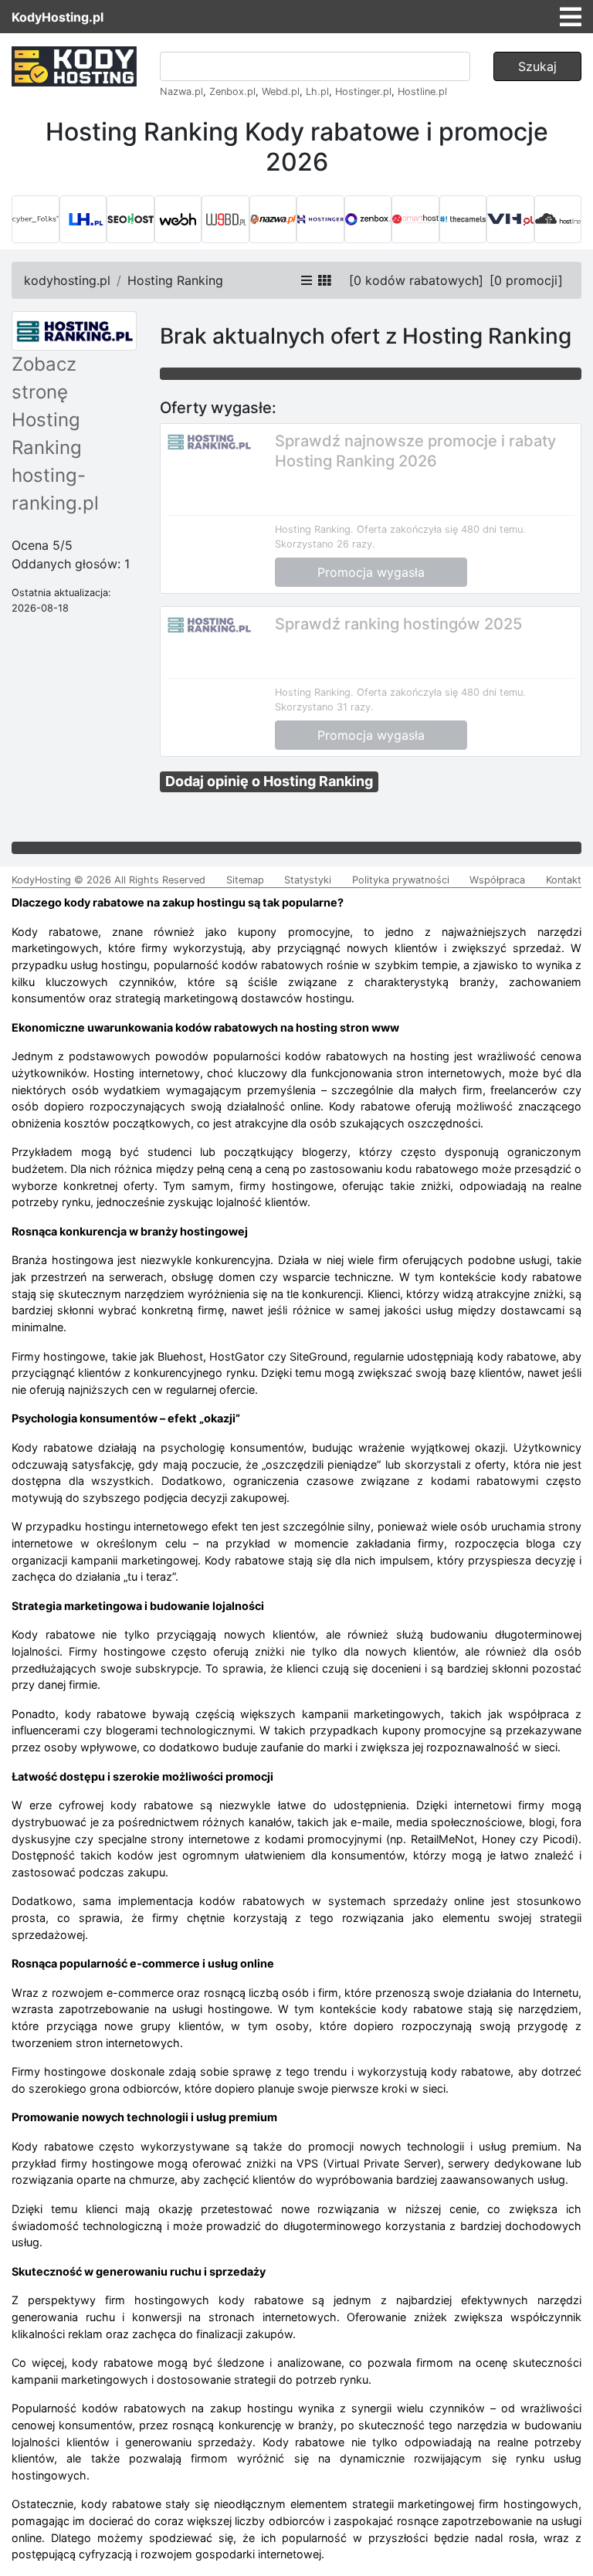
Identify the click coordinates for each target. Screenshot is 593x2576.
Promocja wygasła (371, 572)
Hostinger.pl (363, 92)
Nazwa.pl (181, 92)
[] (416, 280)
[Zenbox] (368, 219)
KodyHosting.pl (58, 17)
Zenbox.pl (232, 92)
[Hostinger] (320, 219)
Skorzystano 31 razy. (324, 707)
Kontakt (564, 880)
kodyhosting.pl (67, 280)
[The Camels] (463, 219)
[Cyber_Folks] (36, 219)
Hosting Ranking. (314, 529)
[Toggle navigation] (571, 17)
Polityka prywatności (401, 880)
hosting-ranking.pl (55, 489)
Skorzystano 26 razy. (325, 544)
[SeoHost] (130, 219)
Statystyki (308, 880)
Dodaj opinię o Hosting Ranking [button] (269, 781)
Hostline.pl (422, 92)
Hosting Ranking (175, 280)
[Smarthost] (415, 219)
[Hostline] (558, 219)
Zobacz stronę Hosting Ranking (47, 406)
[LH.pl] (83, 219)
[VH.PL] (510, 219)
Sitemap (245, 880)
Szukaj (537, 66)
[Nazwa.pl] (273, 219)
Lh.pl (317, 92)
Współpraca (497, 880)
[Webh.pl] (178, 219)
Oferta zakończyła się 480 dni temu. (441, 529)
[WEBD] (225, 219)
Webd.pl (281, 92)
